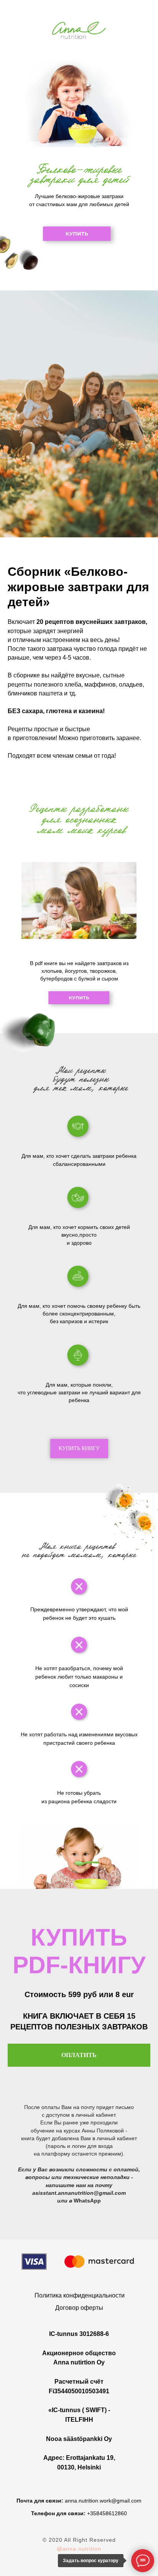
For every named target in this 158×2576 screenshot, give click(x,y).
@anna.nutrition (79, 2549)
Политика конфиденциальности (80, 2295)
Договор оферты (79, 2308)
